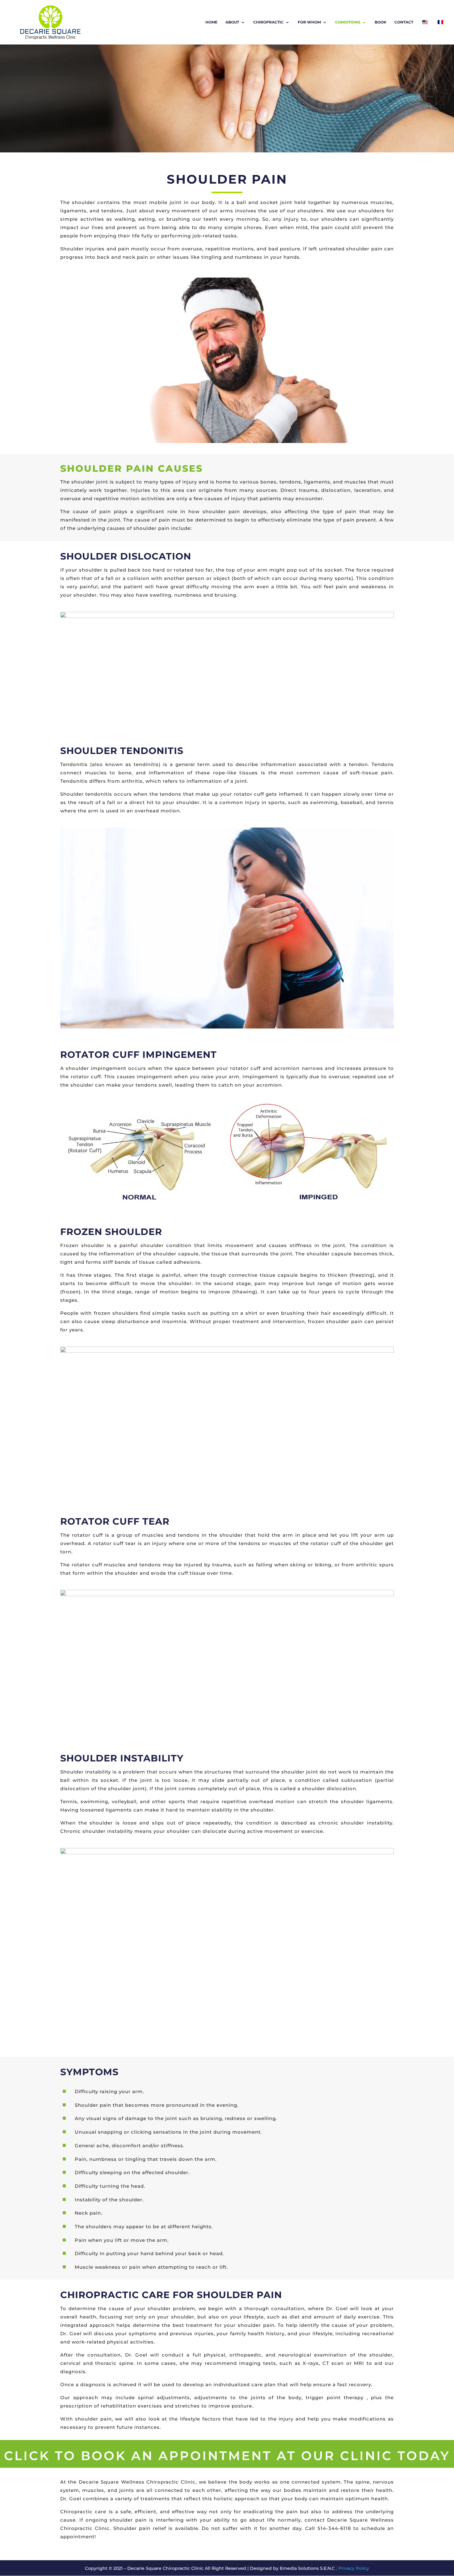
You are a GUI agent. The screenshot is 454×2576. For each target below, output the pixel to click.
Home (211, 22)
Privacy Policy (353, 2568)
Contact (404, 22)
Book (380, 22)
